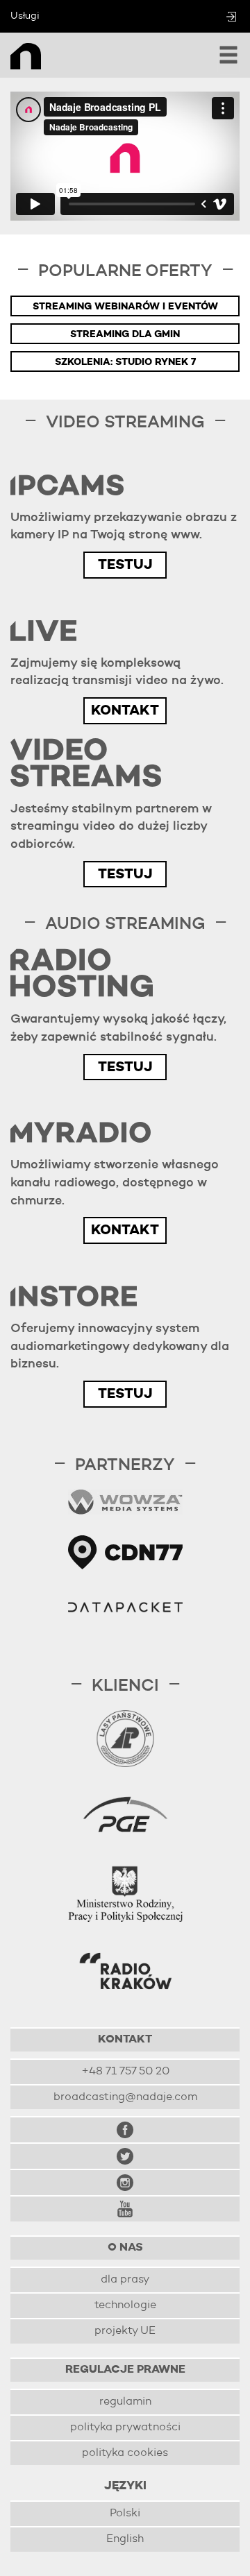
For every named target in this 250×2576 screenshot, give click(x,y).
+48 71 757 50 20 (125, 2072)
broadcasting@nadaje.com (125, 2097)
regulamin (125, 2402)
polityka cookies (125, 2453)
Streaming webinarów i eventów (125, 307)
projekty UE (125, 2331)
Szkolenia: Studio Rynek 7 (125, 362)
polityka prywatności (125, 2428)
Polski (125, 2514)
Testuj (125, 565)
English (125, 2539)
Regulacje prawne (125, 2370)
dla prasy (125, 2280)
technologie (125, 2305)
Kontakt (125, 711)
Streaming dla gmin (125, 334)
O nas (125, 2248)
